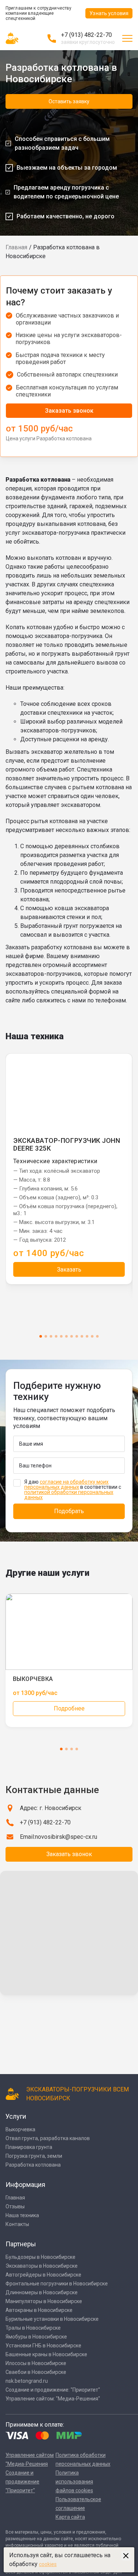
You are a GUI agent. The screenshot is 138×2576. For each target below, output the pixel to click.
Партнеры (21, 2244)
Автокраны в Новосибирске (39, 2310)
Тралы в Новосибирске (33, 2328)
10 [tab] (87, 1336)
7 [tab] (72, 1336)
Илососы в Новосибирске (36, 2363)
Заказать (69, 1270)
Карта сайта (70, 2517)
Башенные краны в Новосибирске (46, 2354)
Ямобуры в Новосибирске (36, 2337)
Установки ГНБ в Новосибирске (43, 2346)
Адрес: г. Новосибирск (51, 1808)
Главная (16, 247)
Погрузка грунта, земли (34, 2156)
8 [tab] (77, 1336)
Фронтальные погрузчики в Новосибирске (57, 2284)
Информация (25, 2185)
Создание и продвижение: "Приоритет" (53, 2390)
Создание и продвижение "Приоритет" (22, 2482)
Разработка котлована (33, 2165)
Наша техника (22, 2215)
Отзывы (15, 2206)
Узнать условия (109, 13)
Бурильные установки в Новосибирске (52, 2319)
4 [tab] (56, 1336)
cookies (48, 2564)
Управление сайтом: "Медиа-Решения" (53, 2399)
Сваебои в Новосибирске (36, 2372)
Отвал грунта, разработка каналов (48, 2138)
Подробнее (69, 1708)
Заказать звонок (69, 411)
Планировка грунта (29, 2147)
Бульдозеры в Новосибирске (40, 2257)
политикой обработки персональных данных (69, 1495)
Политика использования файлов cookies (74, 2482)
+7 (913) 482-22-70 (86, 35)
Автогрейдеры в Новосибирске (43, 2275)
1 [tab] (41, 1336)
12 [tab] (97, 1336)
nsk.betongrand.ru (27, 2381)
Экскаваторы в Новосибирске (42, 2266)
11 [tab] (92, 1336)
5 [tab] (61, 1336)
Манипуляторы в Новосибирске (44, 2301)
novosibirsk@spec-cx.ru (66, 1837)
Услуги (16, 2116)
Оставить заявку (69, 101)
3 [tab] (51, 1336)
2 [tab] (46, 1336)
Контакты (17, 2224)
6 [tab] (66, 1336)
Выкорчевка (20, 2129)
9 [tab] (82, 1336)
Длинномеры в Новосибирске (42, 2292)
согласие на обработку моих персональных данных (66, 1484)
